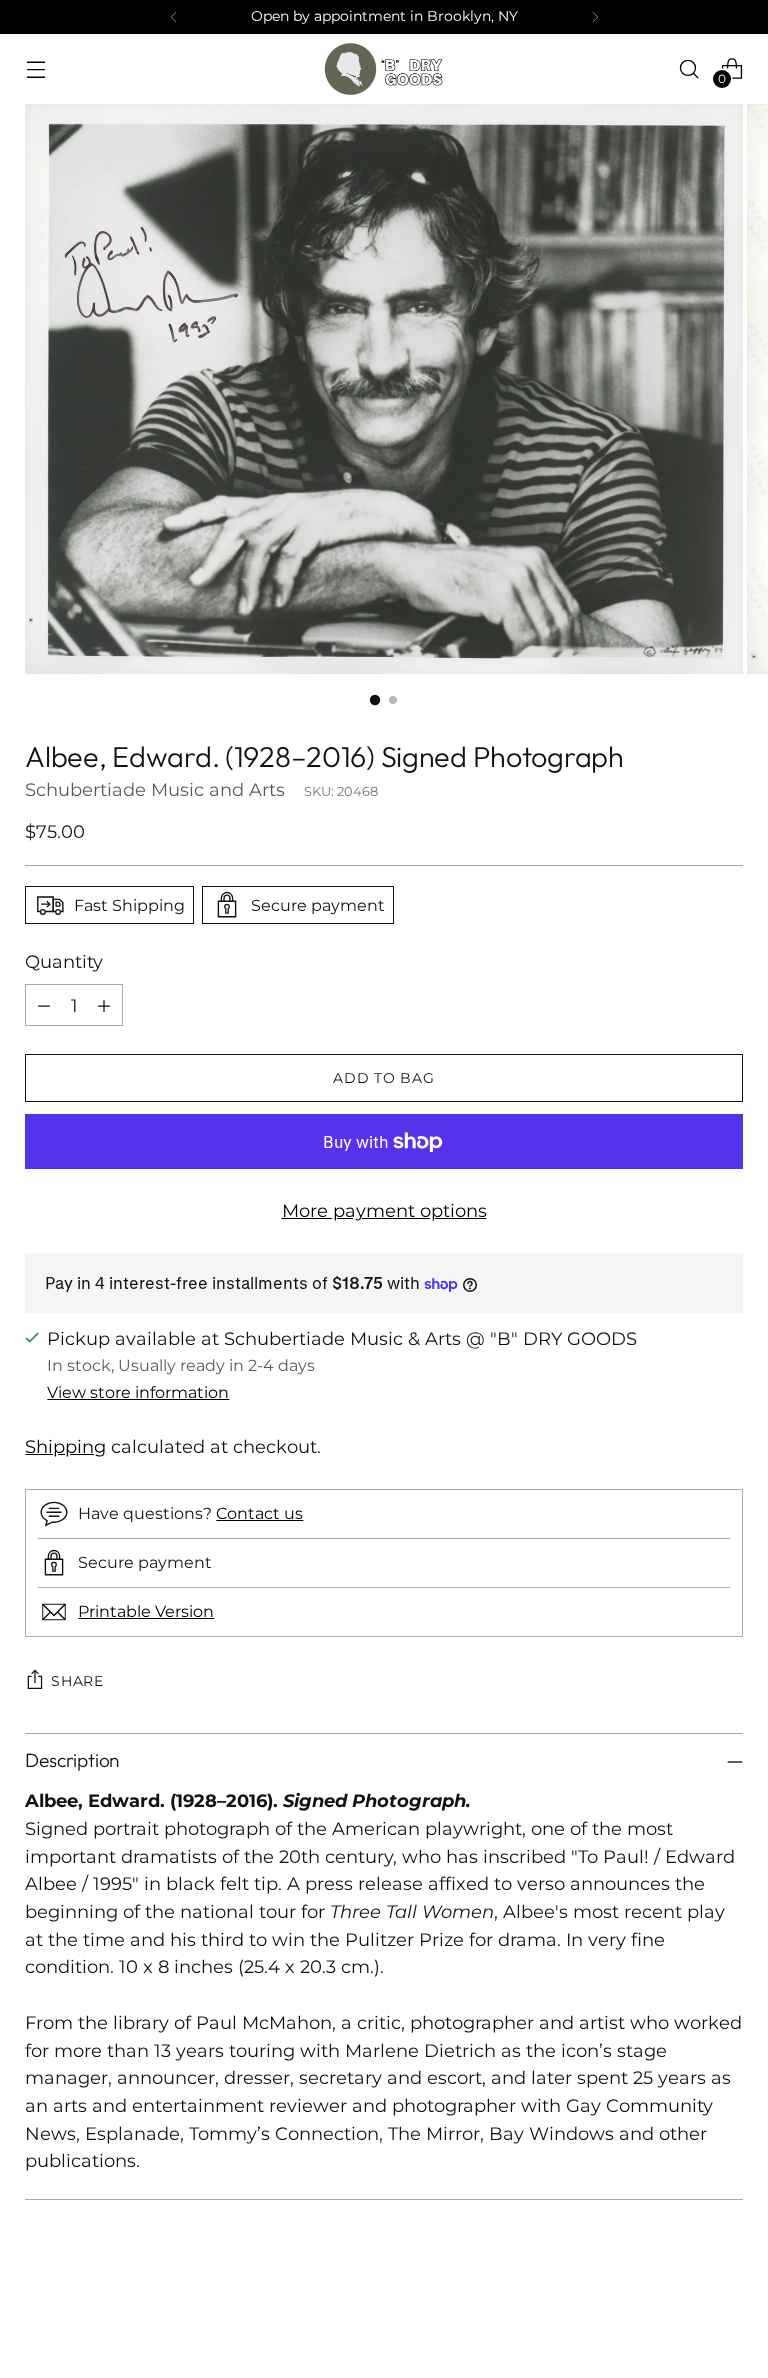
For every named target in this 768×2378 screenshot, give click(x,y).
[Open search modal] (689, 68)
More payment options (384, 1210)
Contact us (259, 1513)
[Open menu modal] (35, 68)
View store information (138, 1392)
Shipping (65, 1446)
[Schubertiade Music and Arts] (384, 69)
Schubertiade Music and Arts (155, 789)
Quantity (64, 961)
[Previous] (174, 17)
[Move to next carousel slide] (726, 2309)
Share (77, 1681)
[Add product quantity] (104, 1005)
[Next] (595, 17)
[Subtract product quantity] (44, 1005)
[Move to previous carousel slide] (680, 2310)
